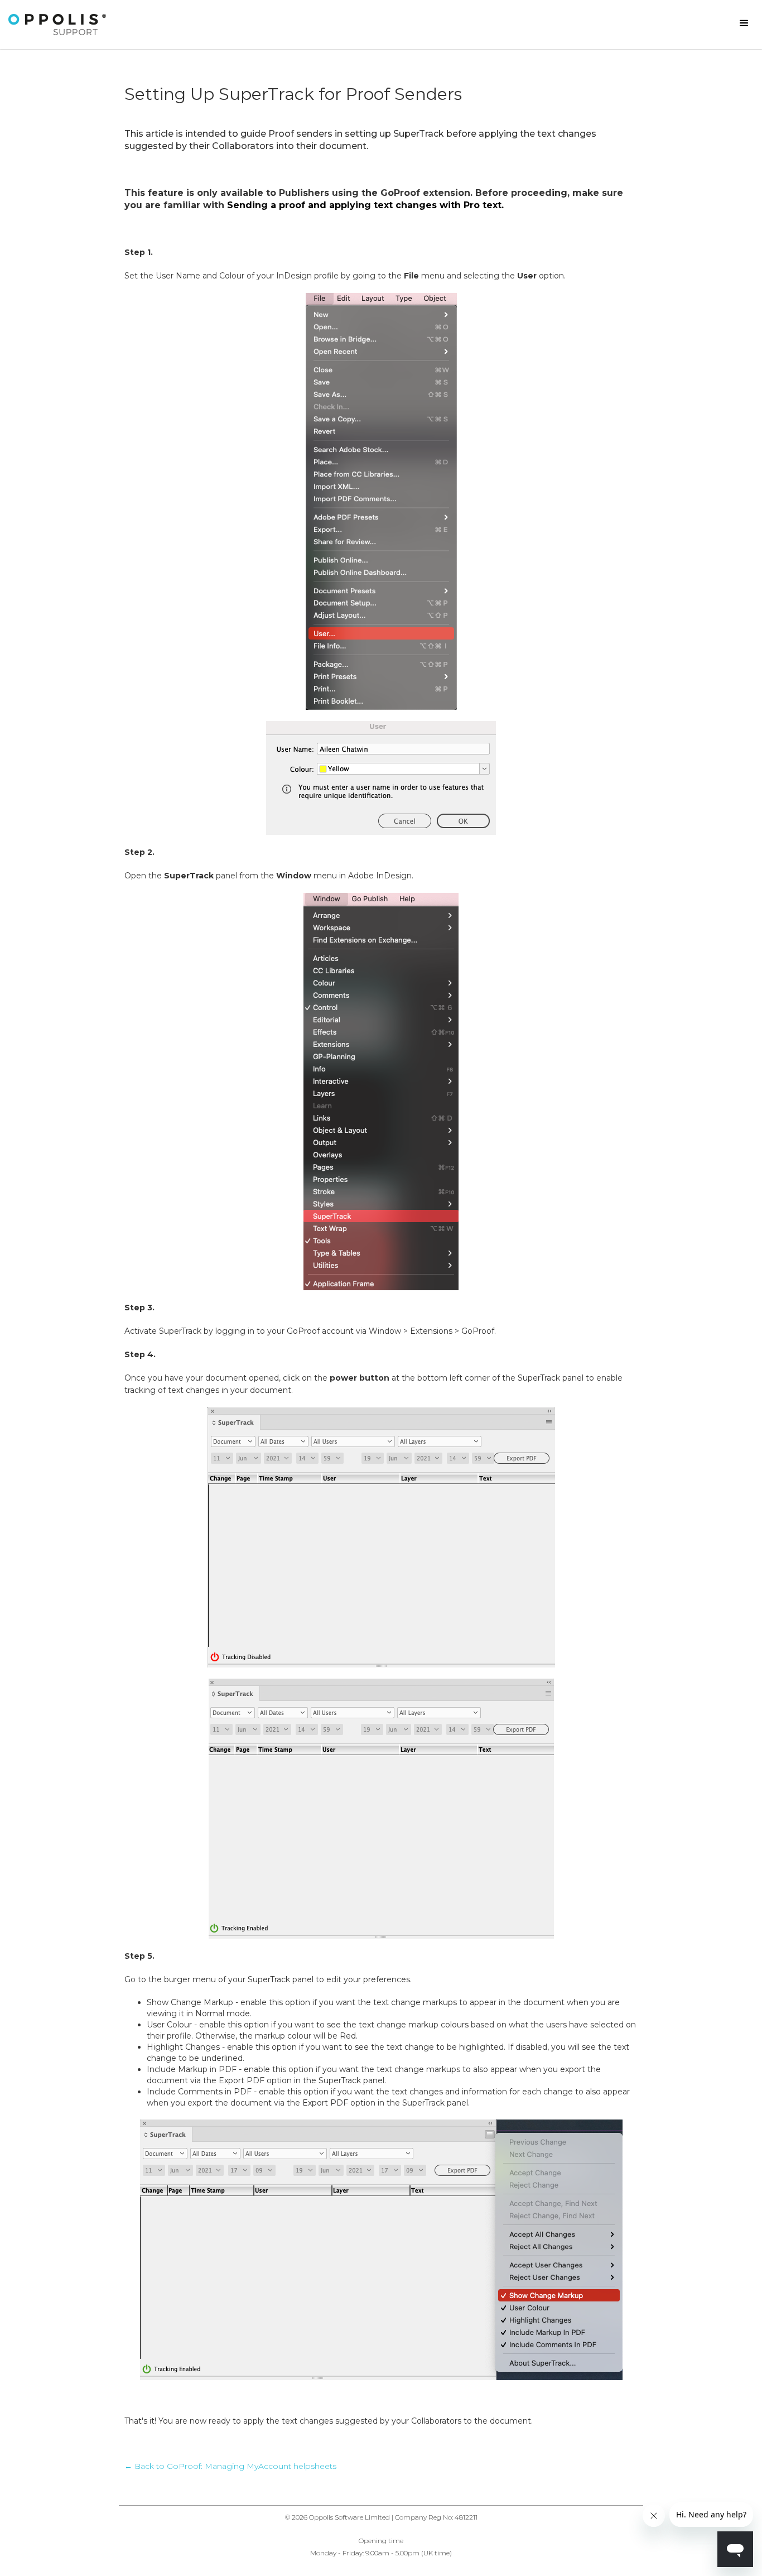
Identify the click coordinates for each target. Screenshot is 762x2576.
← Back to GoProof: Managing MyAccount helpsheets (230, 2466)
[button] (744, 23)
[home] (57, 25)
